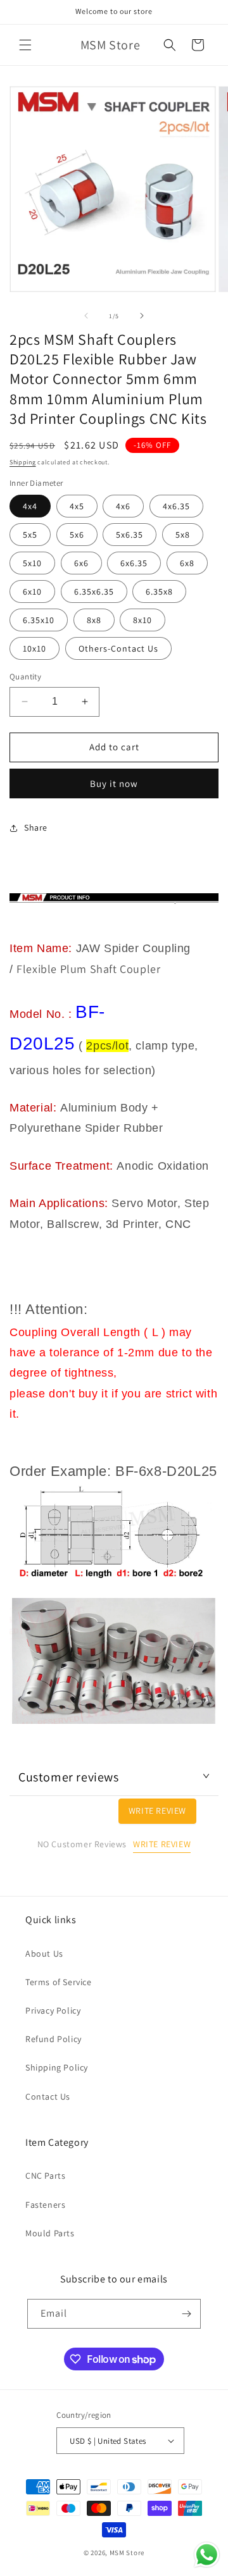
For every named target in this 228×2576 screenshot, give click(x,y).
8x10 (142, 620)
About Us (44, 1954)
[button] (25, 45)
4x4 (30, 506)
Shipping (23, 462)
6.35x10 (39, 620)
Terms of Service (59, 1982)
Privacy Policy (53, 2010)
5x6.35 (130, 535)
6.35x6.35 (94, 591)
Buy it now (114, 783)
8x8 (94, 620)
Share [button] (36, 827)
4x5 (77, 506)
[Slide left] (86, 316)
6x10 (32, 591)
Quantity (25, 677)
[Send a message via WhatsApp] (207, 2555)
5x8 (183, 535)
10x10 (35, 648)
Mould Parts (50, 2233)
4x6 (123, 506)
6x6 (81, 563)
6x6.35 (134, 563)
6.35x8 (159, 591)
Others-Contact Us (118, 648)
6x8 (187, 563)
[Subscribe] (186, 2314)
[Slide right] (142, 316)
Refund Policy (54, 2039)
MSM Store (127, 2553)
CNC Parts (45, 2176)
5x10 (32, 563)
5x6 (77, 535)
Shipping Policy (57, 2067)
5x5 (30, 535)
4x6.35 (176, 506)
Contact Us (48, 2096)
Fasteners (45, 2205)
